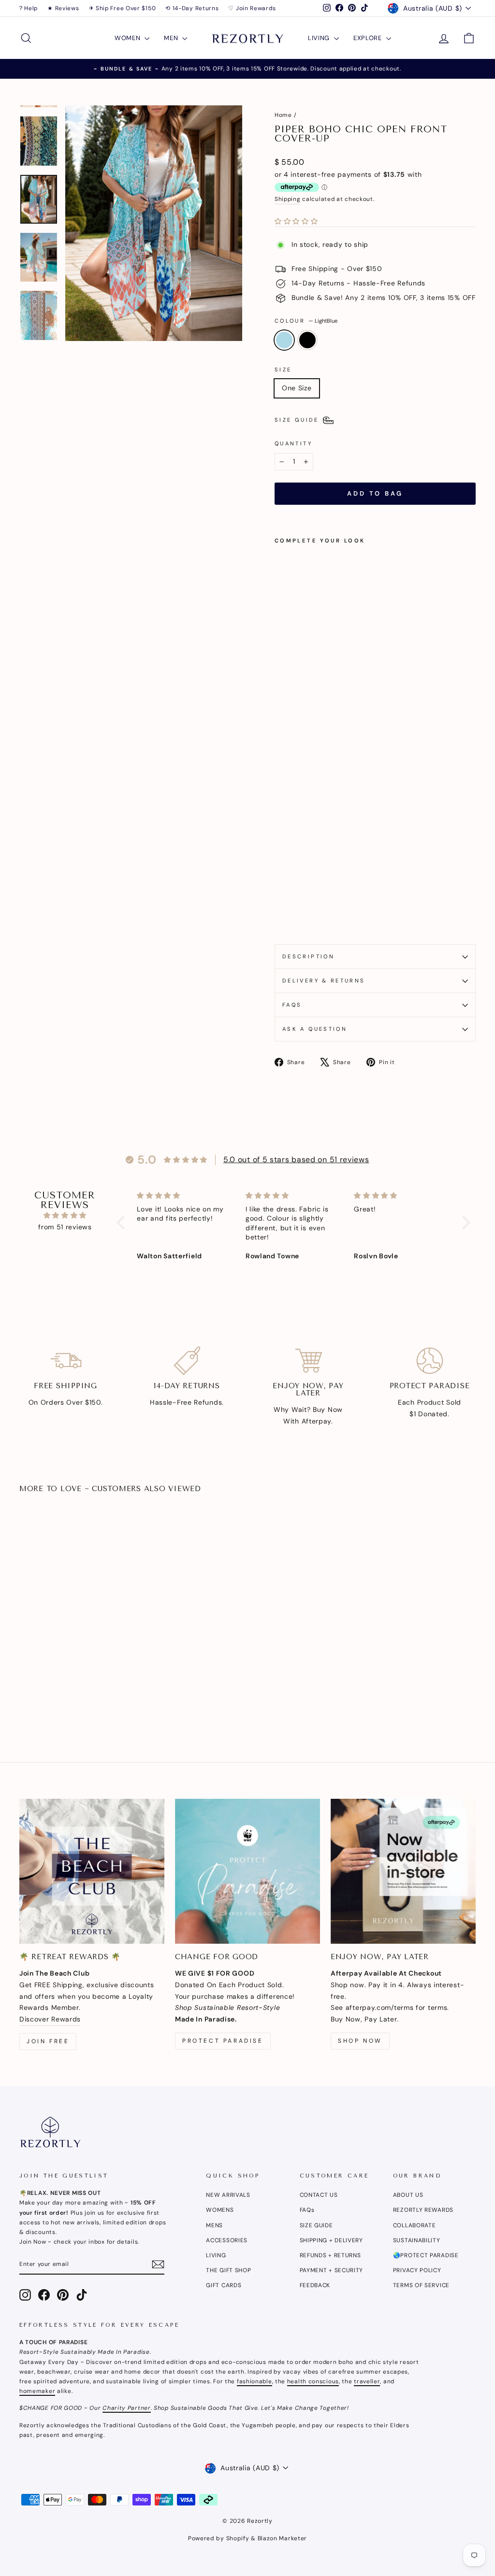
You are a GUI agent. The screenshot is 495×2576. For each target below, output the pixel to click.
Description (308, 956)
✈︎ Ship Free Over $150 (123, 8)
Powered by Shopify (219, 2538)
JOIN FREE (48, 2041)
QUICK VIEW (73, 1647)
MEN (172, 38)
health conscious (313, 2381)
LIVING (320, 38)
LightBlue (284, 340)
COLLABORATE (415, 2225)
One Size (297, 388)
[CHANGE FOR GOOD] (247, 1871)
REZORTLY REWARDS (423, 2210)
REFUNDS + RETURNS (330, 2255)
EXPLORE (369, 38)
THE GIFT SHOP (228, 2270)
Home (283, 115)
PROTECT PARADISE (223, 2041)
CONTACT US (319, 2195)
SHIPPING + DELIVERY (331, 2240)
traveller (367, 2381)
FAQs (292, 1005)
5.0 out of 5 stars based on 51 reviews (296, 1160)
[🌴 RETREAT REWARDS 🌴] (92, 1871)
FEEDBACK (315, 2285)
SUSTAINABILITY (417, 2240)
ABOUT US (408, 2195)
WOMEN (128, 38)
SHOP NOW (360, 2041)
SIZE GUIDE (316, 2225)
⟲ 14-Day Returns (192, 8)
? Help (29, 8)
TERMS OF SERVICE (421, 2285)
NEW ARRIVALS (228, 2195)
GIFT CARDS (224, 2285)
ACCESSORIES (227, 2240)
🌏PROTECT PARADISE (426, 2255)
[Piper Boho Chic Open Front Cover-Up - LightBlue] (281, 914)
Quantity (293, 443)
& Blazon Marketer (278, 2538)
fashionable (255, 2381)
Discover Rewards (50, 2019)
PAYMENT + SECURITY (332, 2270)
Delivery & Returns (324, 981)
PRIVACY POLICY (417, 2270)
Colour (306, 321)
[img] (65, 1216)
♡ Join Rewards (252, 8)
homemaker (37, 2391)
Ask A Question (315, 1029)
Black (307, 340)
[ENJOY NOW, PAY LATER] (403, 1871)
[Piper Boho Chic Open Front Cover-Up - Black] (294, 914)
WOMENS (220, 2210)
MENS (214, 2225)
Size (283, 370)
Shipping (288, 199)
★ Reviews (63, 8)
